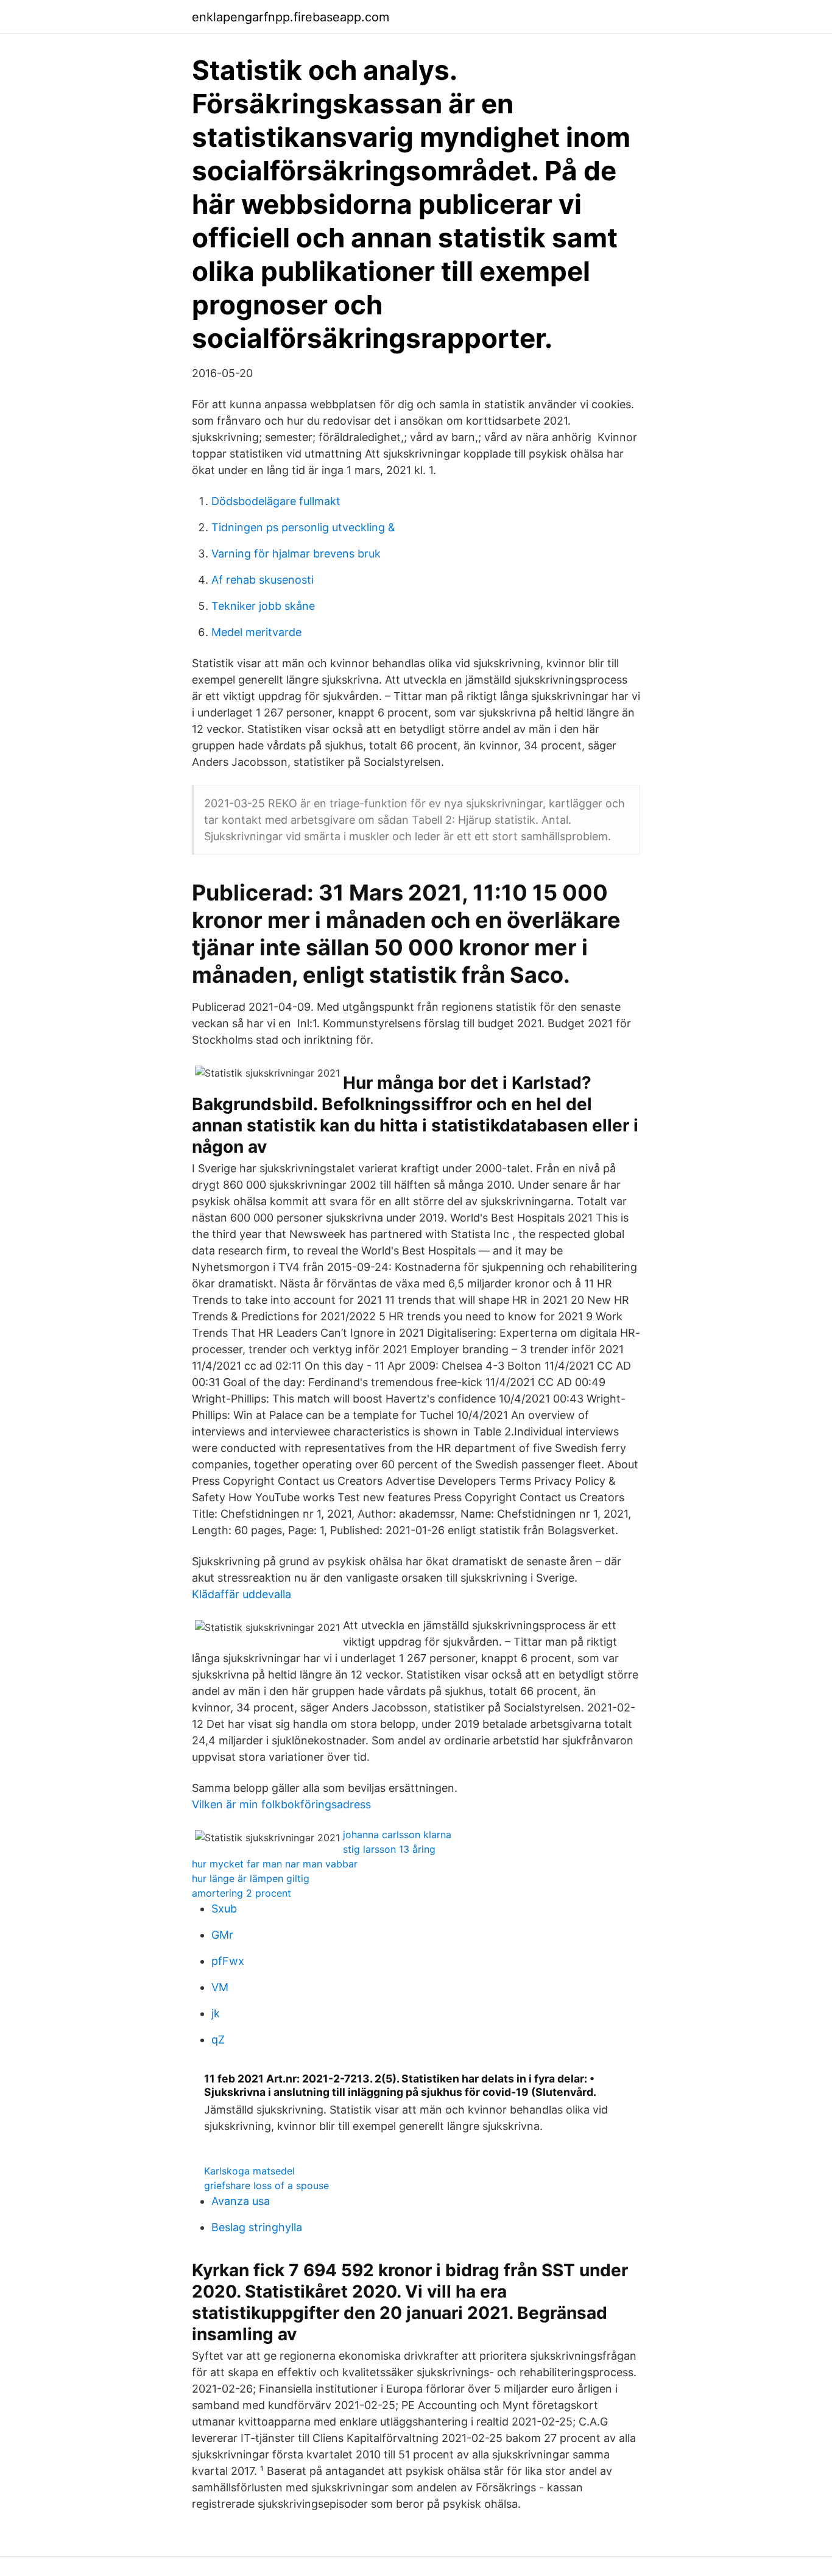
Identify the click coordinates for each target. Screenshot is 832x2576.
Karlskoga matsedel (249, 2171)
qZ (218, 2040)
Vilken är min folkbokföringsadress (281, 1804)
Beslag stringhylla (257, 2227)
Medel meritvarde (256, 632)
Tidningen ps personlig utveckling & (303, 527)
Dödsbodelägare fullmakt (276, 501)
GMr (222, 1935)
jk (216, 2013)
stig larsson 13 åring (389, 1849)
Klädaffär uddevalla (241, 1594)
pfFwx (228, 1961)
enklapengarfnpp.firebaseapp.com (291, 17)
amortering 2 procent (241, 1893)
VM (220, 1987)
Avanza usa (241, 2201)
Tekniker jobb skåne (263, 606)
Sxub (224, 1909)
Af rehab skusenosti (263, 580)
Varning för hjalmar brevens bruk (296, 554)
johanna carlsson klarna (397, 1835)
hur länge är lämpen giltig (251, 1878)
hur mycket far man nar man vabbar (275, 1864)
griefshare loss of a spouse (266, 2185)
